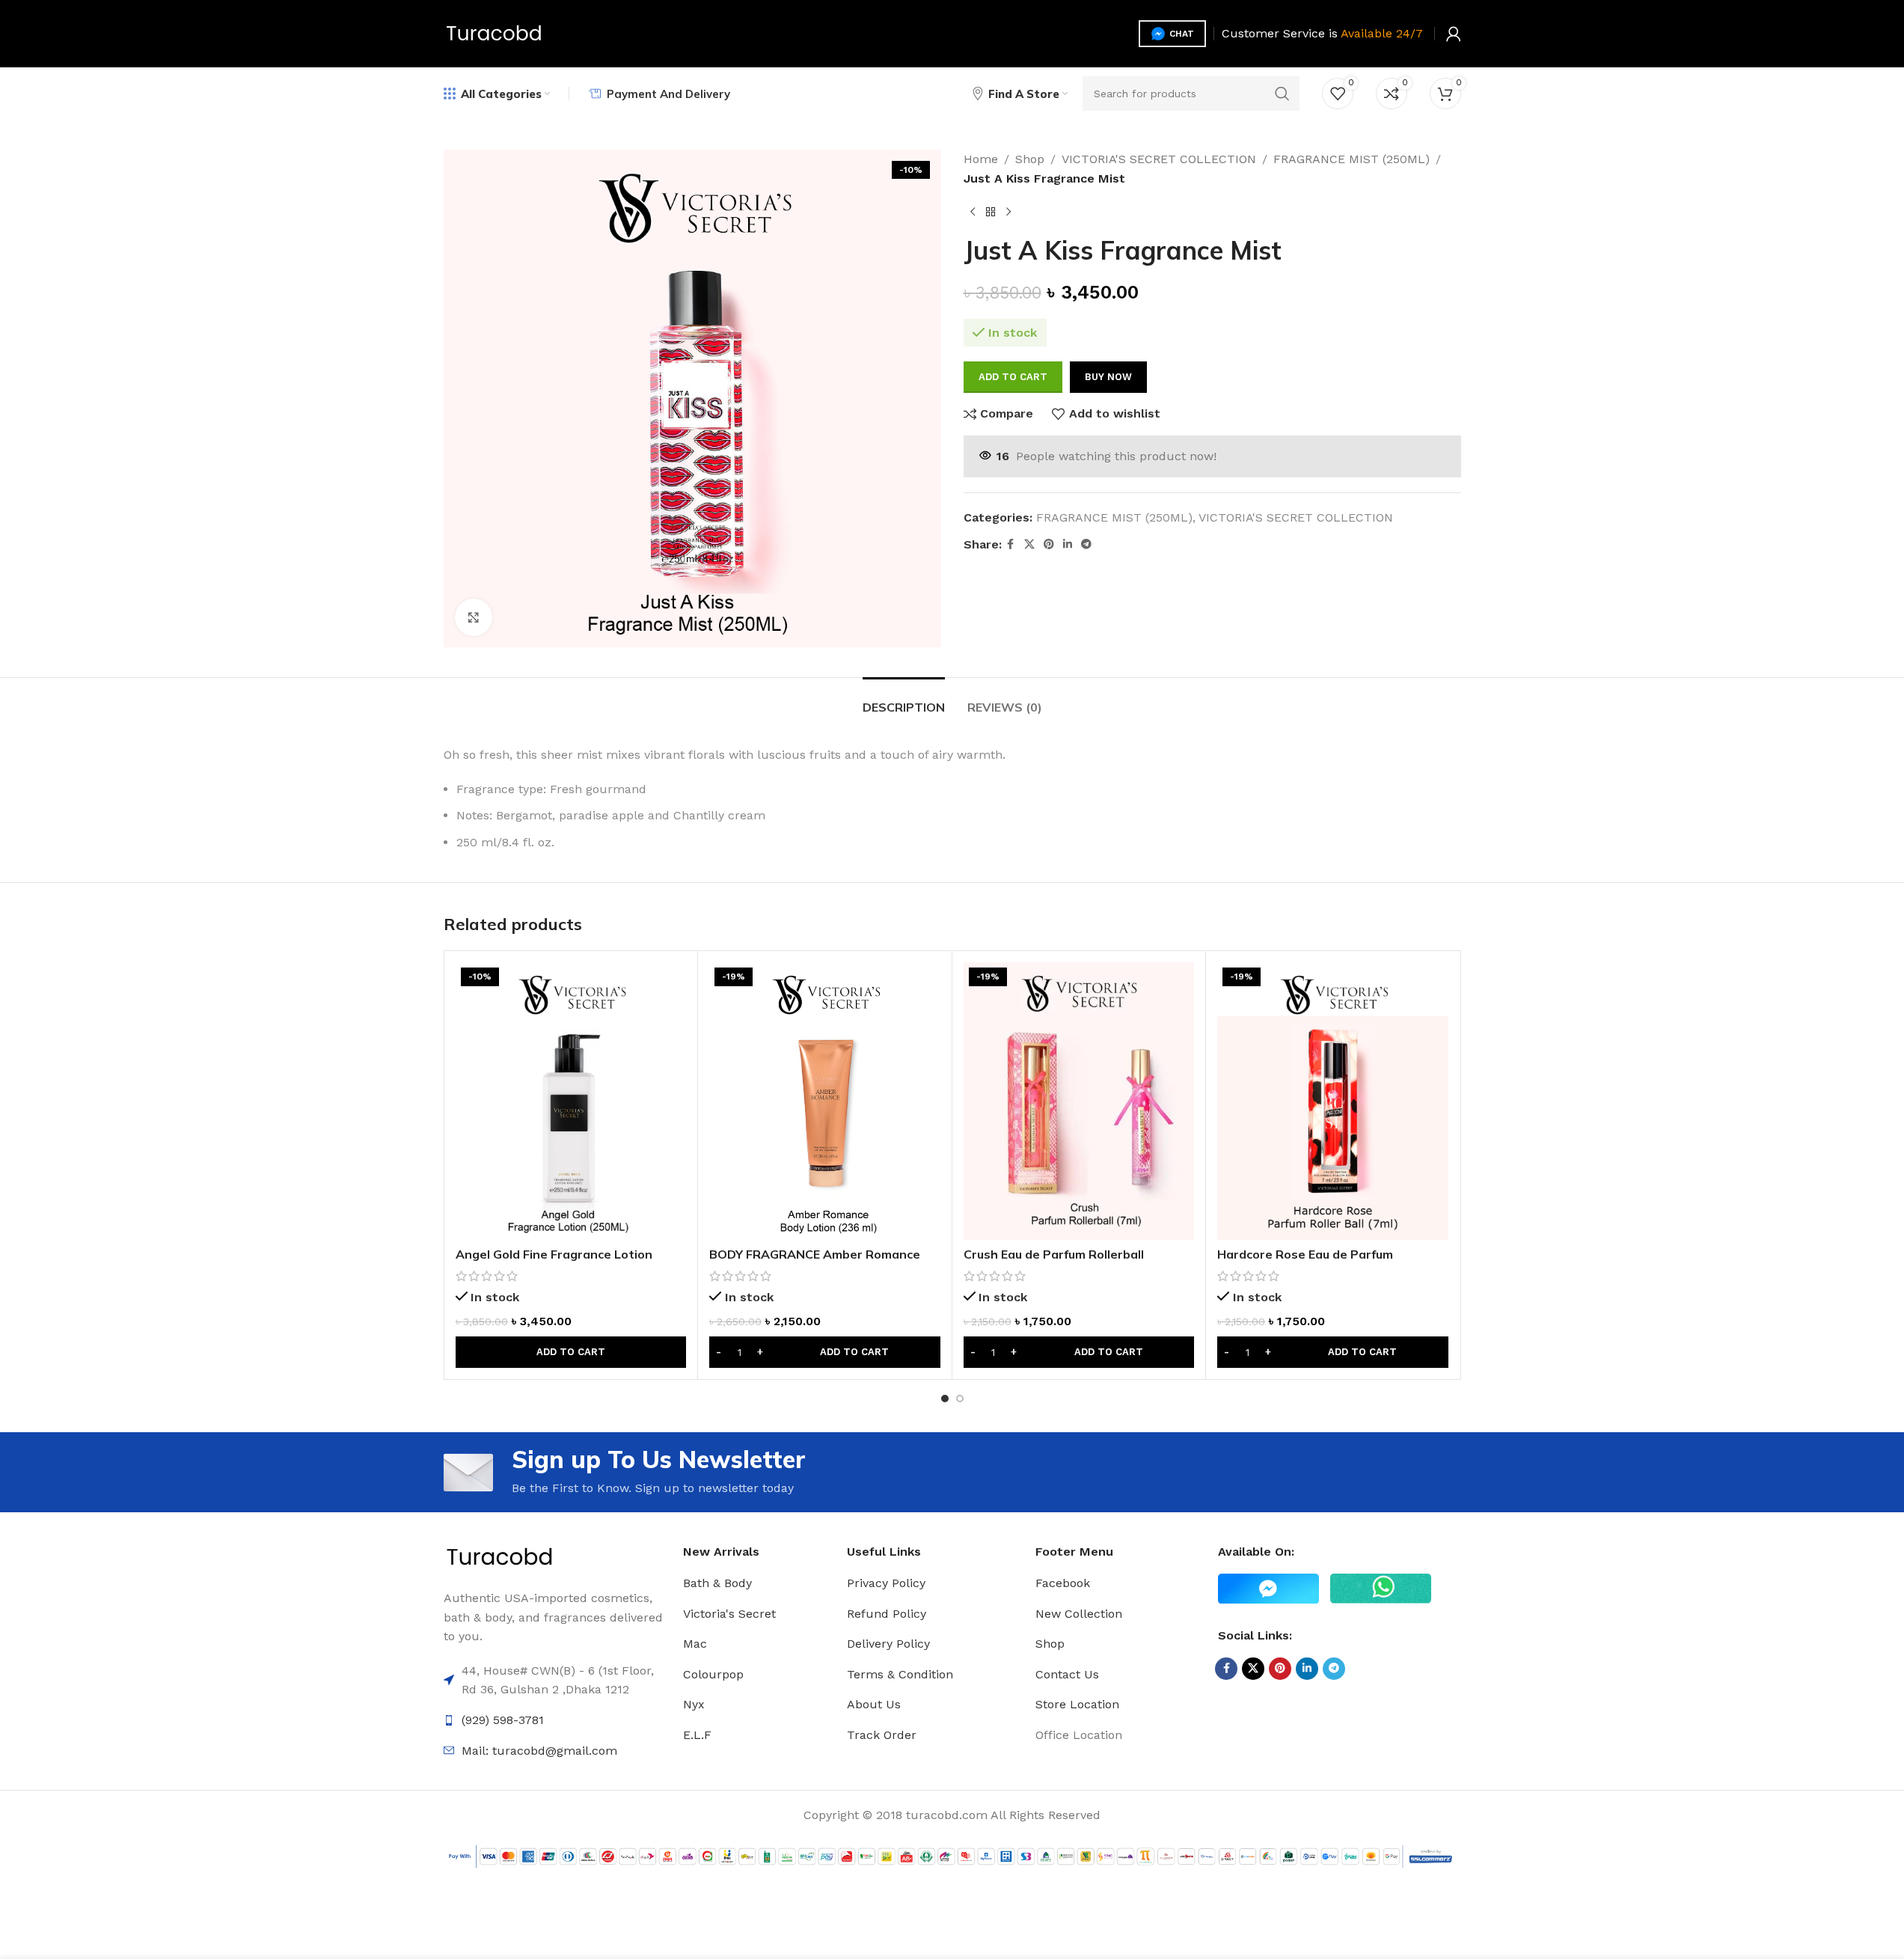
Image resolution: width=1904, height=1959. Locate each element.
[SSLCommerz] (952, 1855)
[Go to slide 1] (945, 1399)
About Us (874, 1704)
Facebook (1063, 1583)
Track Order (882, 1735)
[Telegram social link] (1086, 544)
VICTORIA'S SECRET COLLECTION (1159, 159)
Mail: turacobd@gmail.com (539, 1751)
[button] (571, 1352)
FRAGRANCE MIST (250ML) (1352, 159)
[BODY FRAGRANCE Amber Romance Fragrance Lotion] (825, 1101)
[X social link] (1029, 544)
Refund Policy (887, 1614)
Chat (1182, 34)
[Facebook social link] (1011, 544)
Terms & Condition (900, 1674)
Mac (695, 1644)
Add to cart (1013, 377)
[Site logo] (494, 33)
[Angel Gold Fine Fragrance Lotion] (571, 1101)
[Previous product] (973, 212)
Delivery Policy (888, 1644)
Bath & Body (717, 1583)
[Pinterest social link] (1049, 544)
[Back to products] (991, 212)
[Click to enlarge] (474, 617)
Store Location (1077, 1704)
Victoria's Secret (729, 1614)
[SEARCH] (1282, 94)
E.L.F (697, 1735)
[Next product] (1008, 212)
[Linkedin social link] (1068, 544)
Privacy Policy (886, 1583)
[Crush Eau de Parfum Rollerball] (1079, 1101)
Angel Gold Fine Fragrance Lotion (554, 1254)
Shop (1030, 159)
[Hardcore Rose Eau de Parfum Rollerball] (1333, 1101)
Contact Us (1067, 1674)
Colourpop (713, 1674)
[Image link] (500, 1557)
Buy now (1108, 377)
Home (981, 159)
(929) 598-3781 (503, 1720)
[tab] (904, 700)
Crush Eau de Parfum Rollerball (1054, 1254)
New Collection (1079, 1614)
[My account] (1454, 34)
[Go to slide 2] (960, 1399)
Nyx (694, 1704)
